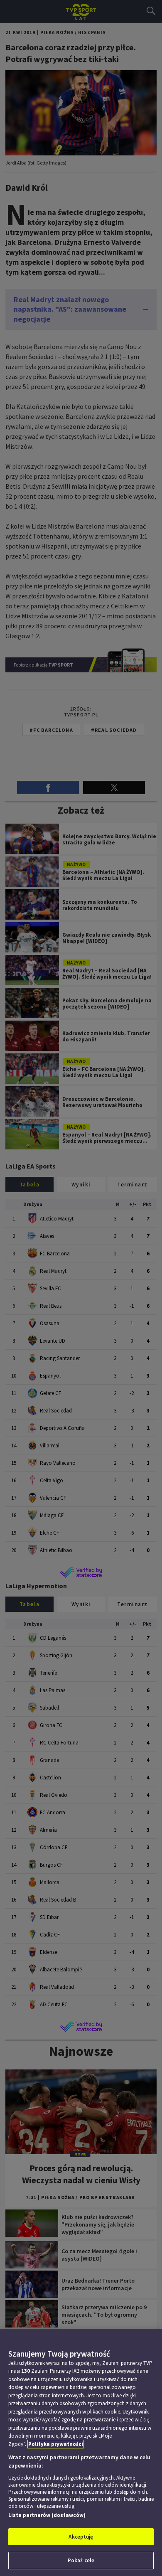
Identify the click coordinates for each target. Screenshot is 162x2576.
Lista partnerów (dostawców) (47, 2515)
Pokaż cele (81, 2560)
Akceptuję (81, 2537)
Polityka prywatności (56, 2444)
